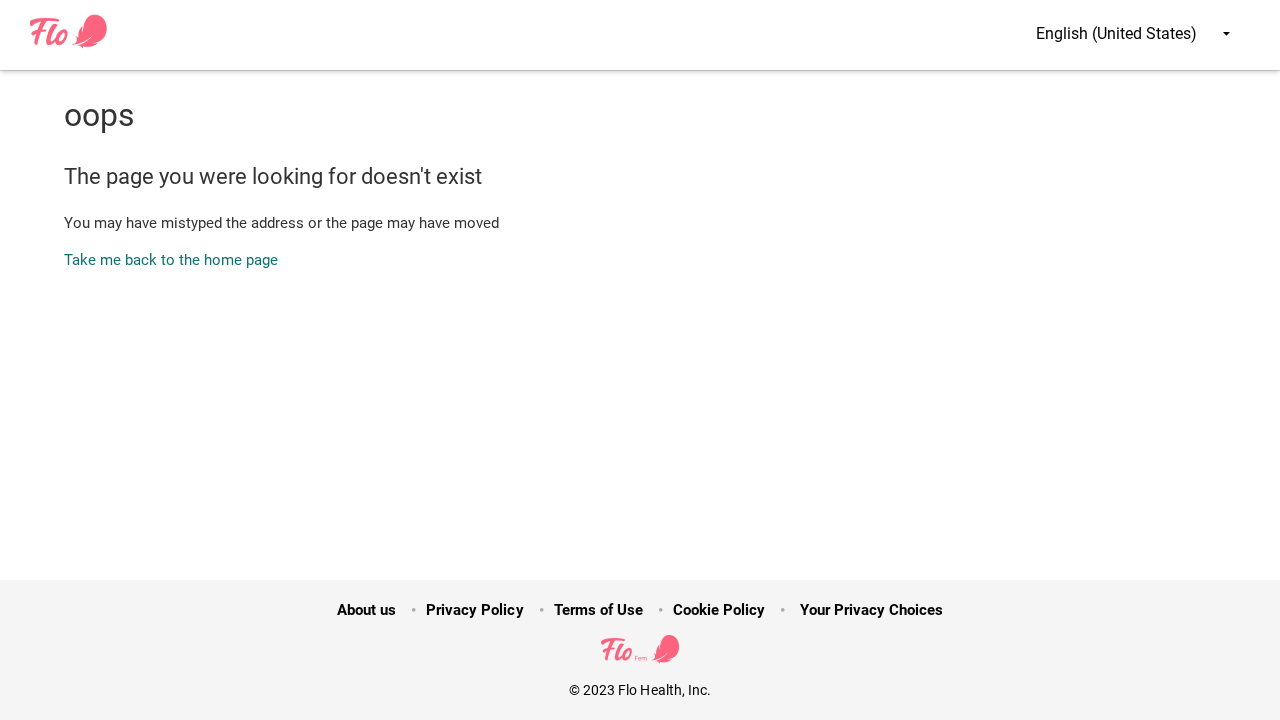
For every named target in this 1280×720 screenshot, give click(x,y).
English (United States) (1118, 33)
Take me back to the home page (171, 260)
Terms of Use (598, 610)
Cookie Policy (719, 610)
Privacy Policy (474, 610)
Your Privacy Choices (869, 610)
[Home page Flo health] (69, 44)
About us (366, 610)
